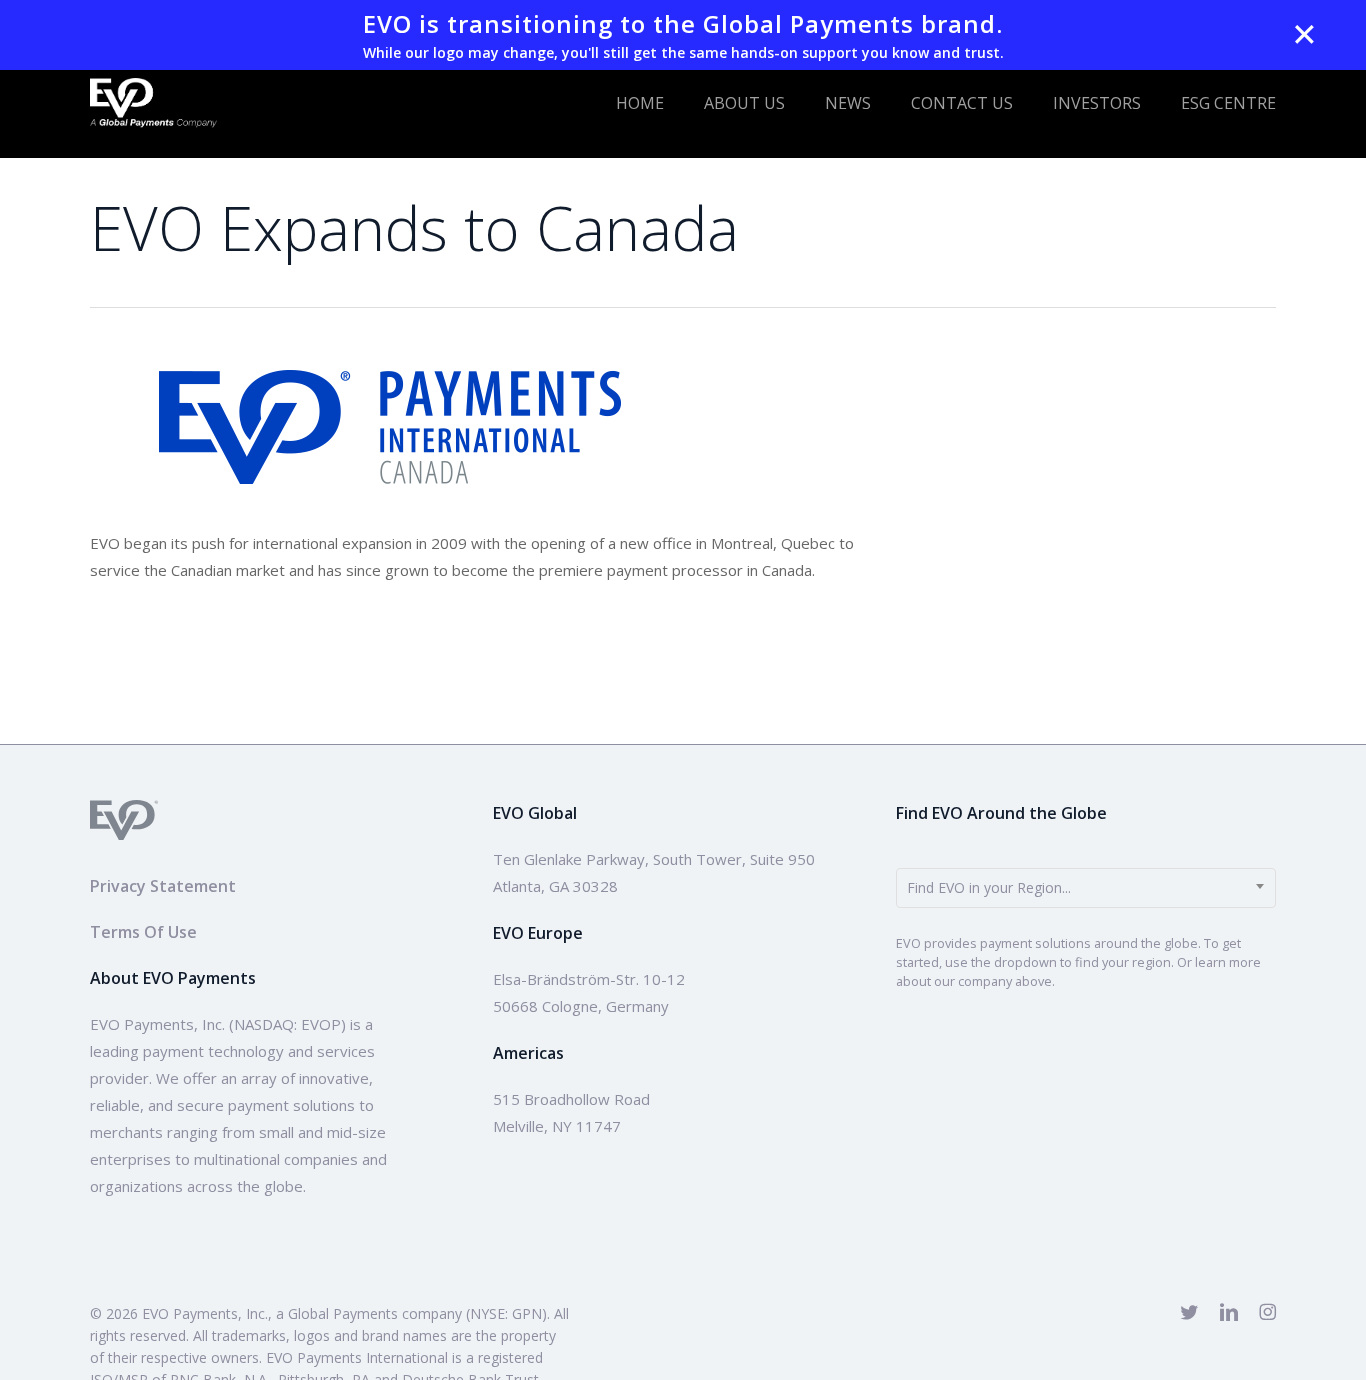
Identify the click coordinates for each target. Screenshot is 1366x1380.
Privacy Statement (163, 886)
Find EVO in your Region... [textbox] (989, 887)
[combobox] (1086, 888)
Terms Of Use (143, 932)
